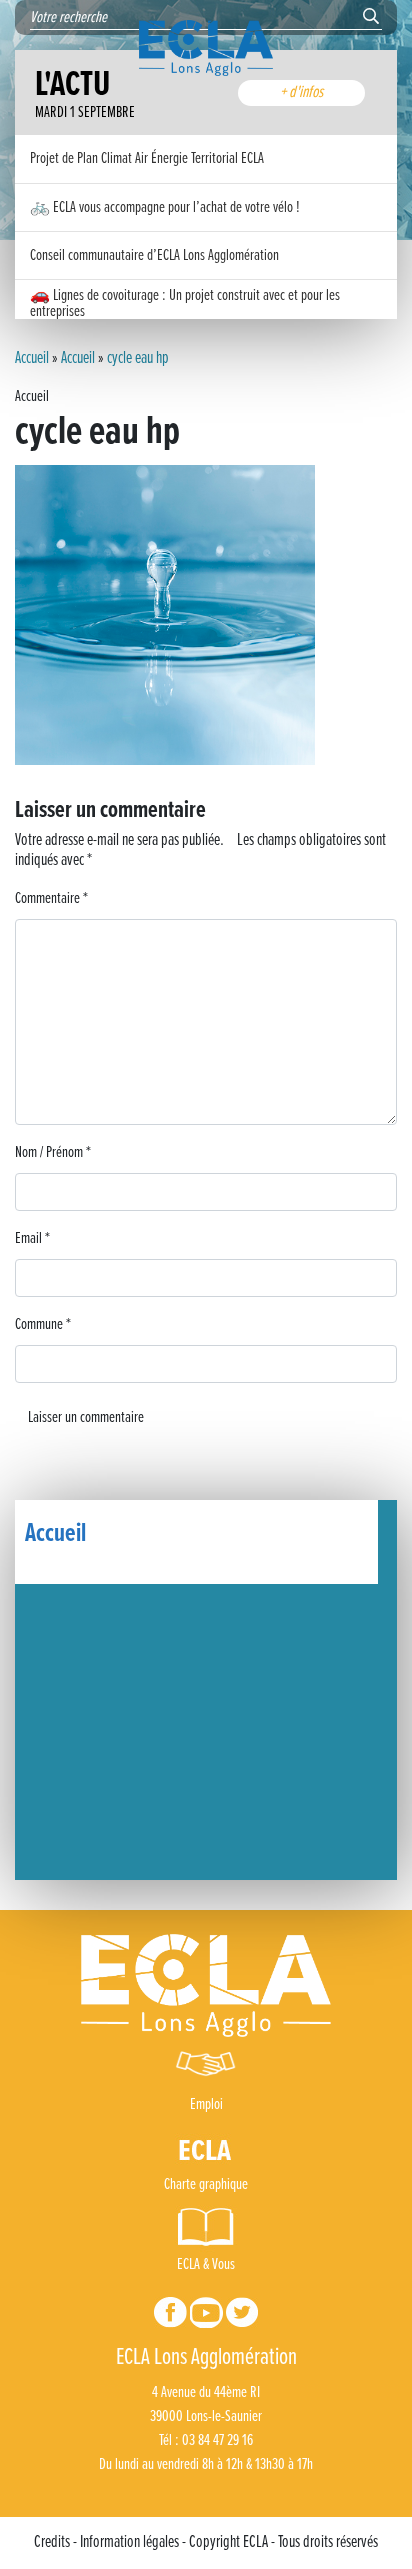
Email (32, 1238)
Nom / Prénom (53, 1152)
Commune (43, 1324)
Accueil (32, 359)
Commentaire (51, 898)
